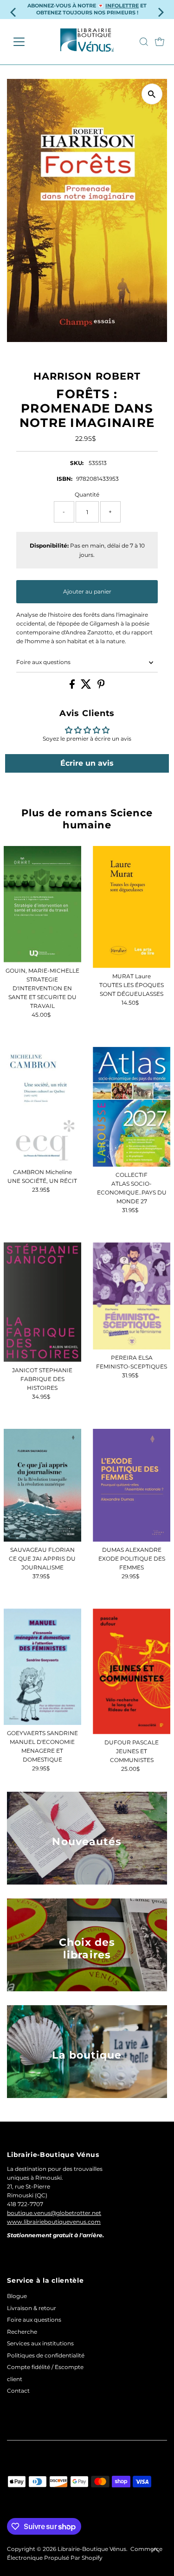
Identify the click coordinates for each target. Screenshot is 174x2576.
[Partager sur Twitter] (87, 687)
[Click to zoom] (152, 94)
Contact (18, 2391)
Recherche (22, 2332)
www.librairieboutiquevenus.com (54, 2222)
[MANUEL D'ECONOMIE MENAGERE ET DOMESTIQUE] (42, 1667)
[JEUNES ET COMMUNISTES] (132, 1671)
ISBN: (64, 479)
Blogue (17, 2296)
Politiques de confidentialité (46, 2355)
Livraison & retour (32, 2308)
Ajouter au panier (87, 591)
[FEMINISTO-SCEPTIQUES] (132, 1296)
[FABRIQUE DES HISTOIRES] (42, 1302)
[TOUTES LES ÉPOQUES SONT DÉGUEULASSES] (132, 907)
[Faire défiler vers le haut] (155, 2550)
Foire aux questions (43, 662)
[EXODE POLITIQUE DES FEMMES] (132, 1485)
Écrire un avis (87, 763)
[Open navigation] (26, 42)
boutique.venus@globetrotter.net (54, 2213)
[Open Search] (144, 42)
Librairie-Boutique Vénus (92, 2549)
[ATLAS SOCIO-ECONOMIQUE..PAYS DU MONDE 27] (132, 1107)
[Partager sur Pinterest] (101, 687)
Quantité (87, 494)
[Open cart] (160, 42)
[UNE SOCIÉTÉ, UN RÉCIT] (42, 1105)
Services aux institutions (40, 2343)
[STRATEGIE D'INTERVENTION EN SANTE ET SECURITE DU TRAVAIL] (42, 904)
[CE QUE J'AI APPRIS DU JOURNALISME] (42, 1485)
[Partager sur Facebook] (73, 687)
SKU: (77, 463)
